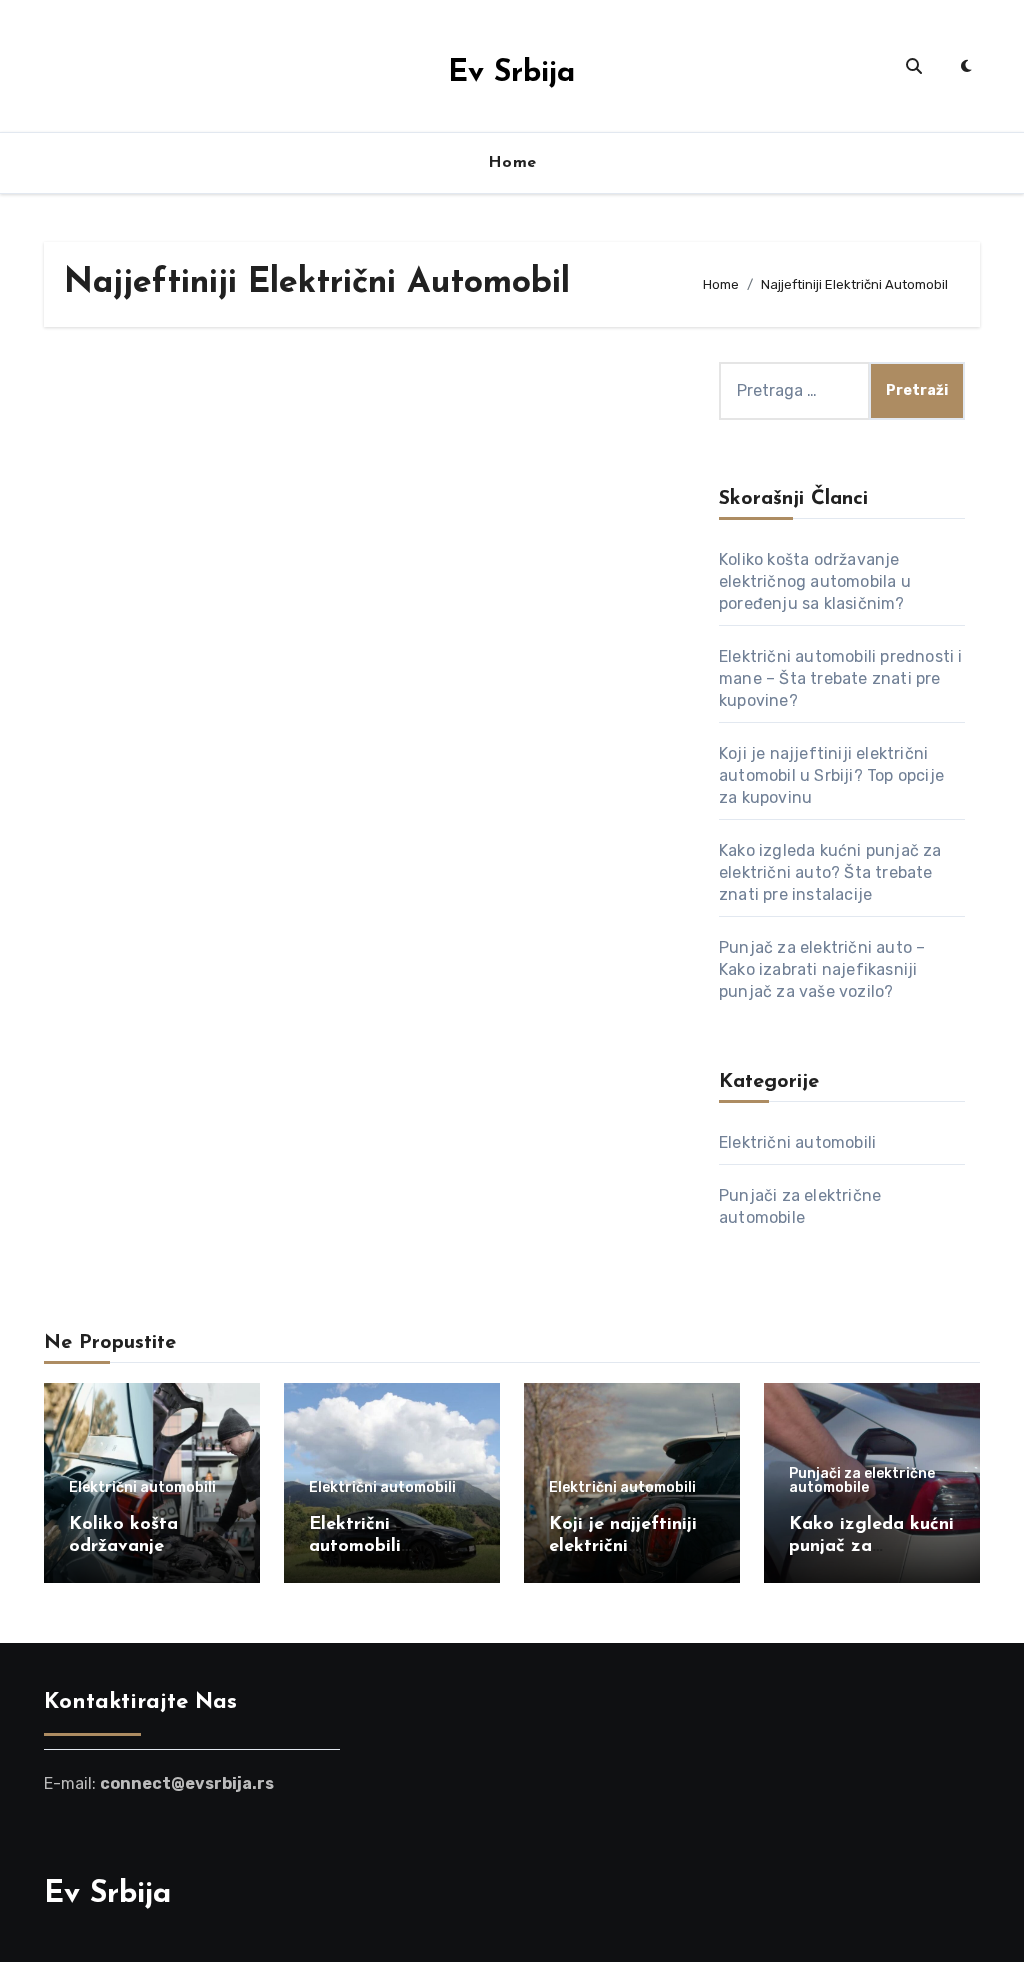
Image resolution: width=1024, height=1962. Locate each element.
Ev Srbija (511, 73)
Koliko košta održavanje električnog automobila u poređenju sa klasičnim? (815, 581)
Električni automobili (797, 1142)
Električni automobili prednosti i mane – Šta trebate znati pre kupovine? (841, 678)
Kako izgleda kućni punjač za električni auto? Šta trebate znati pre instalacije (830, 872)
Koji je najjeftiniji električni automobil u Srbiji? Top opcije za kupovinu (831, 775)
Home (512, 163)
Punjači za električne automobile (862, 1481)
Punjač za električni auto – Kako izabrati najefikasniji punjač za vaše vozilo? (822, 969)
